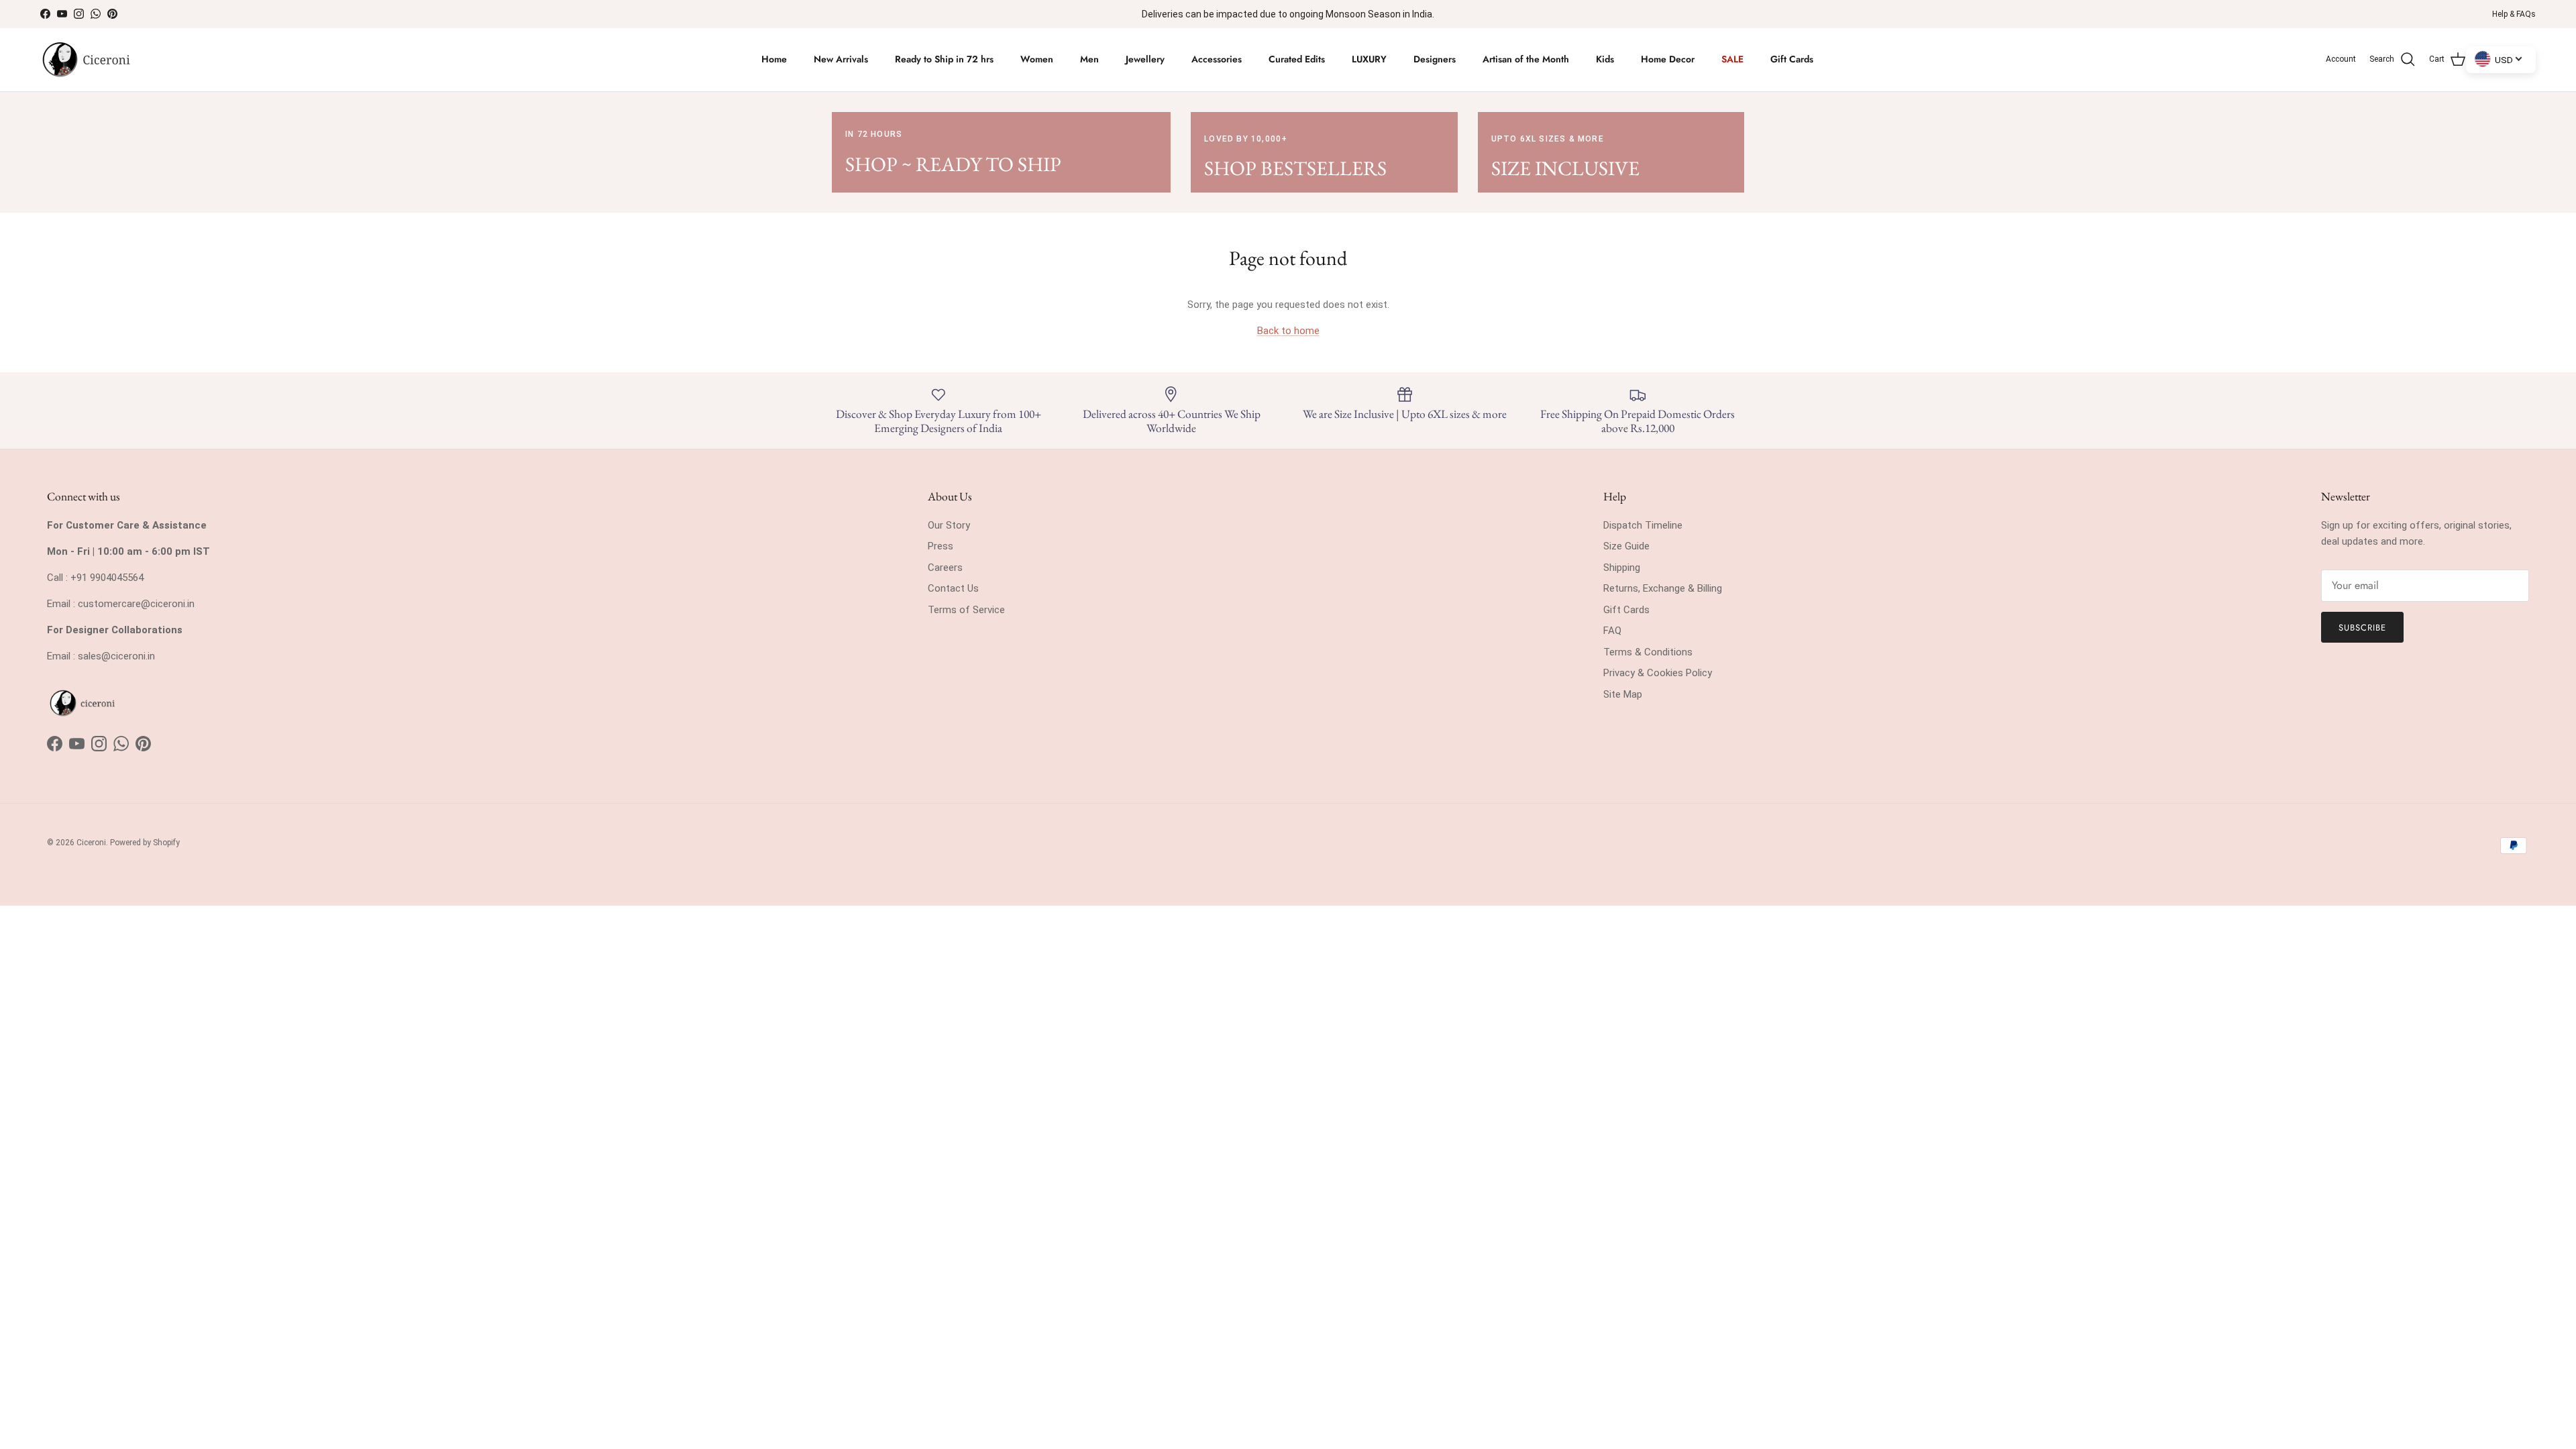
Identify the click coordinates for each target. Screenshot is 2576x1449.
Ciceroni (91, 843)
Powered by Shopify (145, 843)
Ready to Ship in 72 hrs (944, 59)
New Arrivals (841, 59)
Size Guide (1626, 546)
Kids (1605, 59)
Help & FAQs (2514, 14)
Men (1089, 59)
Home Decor (1668, 59)
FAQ (1612, 631)
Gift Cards (1792, 59)
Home (774, 59)
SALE (1732, 59)
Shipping (1622, 568)
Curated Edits (1297, 59)
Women (1037, 59)
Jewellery (1145, 59)
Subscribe (2362, 628)
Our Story (949, 525)
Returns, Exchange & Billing (1663, 588)
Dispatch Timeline (1643, 525)
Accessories (1217, 59)
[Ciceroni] (86, 60)
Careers (945, 568)
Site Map (1623, 694)
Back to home (1288, 331)
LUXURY (1369, 59)
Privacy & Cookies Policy (1658, 673)
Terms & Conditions (1648, 652)
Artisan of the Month (1526, 59)
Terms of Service (966, 610)
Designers (1435, 59)
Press (941, 546)
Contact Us (953, 588)
